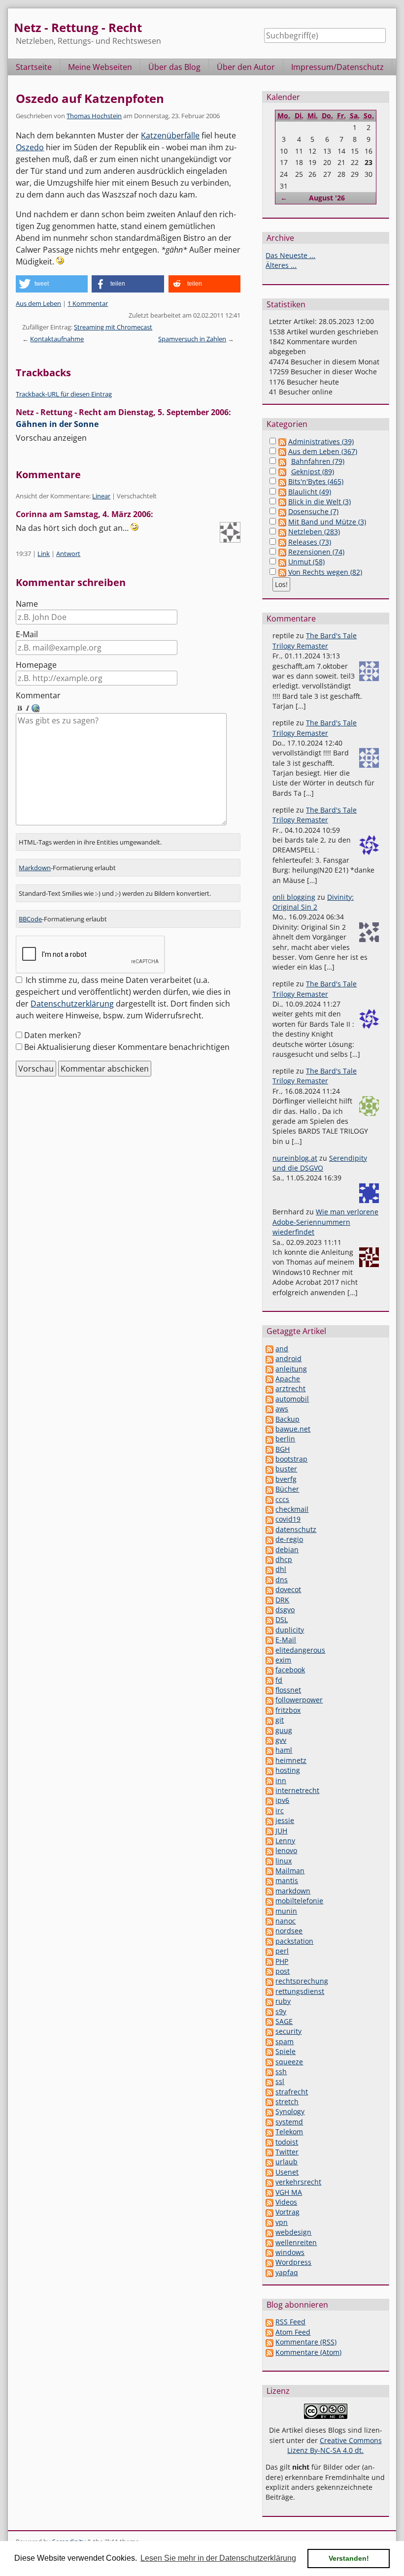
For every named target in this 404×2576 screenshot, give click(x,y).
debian (287, 1549)
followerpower (299, 1700)
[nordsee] (269, 1931)
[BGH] (269, 1449)
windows (290, 2252)
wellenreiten (296, 2242)
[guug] (269, 1730)
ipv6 (282, 1800)
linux (284, 1861)
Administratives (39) (321, 441)
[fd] (269, 1680)
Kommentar (38, 695)
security (288, 2031)
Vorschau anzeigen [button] (51, 438)
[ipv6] (269, 1800)
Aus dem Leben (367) (323, 451)
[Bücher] (269, 1489)
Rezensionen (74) (316, 552)
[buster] (269, 1469)
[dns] (269, 1580)
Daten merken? (52, 1035)
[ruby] (269, 2001)
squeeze (289, 2062)
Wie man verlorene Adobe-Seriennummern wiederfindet (325, 1222)
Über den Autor (246, 67)
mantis (287, 1880)
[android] (269, 1358)
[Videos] (269, 2202)
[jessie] (269, 1820)
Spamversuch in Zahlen (192, 339)
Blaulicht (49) (310, 492)
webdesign (293, 2232)
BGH (283, 1449)
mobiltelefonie (299, 1901)
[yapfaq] (269, 2272)
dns (282, 1580)
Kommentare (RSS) (306, 2342)
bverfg (286, 1479)
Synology (290, 2111)
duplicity (290, 1630)
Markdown (35, 868)
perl (282, 1951)
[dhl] (269, 1569)
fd (279, 1680)
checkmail (292, 1509)
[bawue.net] (269, 1429)
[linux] (269, 1861)
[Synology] (269, 2111)
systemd (289, 2122)
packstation (294, 1941)
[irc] (269, 1810)
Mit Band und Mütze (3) (327, 522)
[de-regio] (269, 1539)
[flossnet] (269, 1690)
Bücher (287, 1489)
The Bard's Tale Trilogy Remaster (315, 640)
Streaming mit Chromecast (113, 327)
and (282, 1349)
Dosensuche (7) (313, 511)
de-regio (289, 1539)
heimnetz (291, 1760)
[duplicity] (269, 1630)
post (283, 1971)
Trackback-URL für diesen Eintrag (64, 394)
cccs (282, 1499)
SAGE (284, 2021)
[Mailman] (269, 1871)
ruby (283, 2001)
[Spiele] (269, 2051)
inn (281, 1780)
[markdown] (269, 1891)
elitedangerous (300, 1650)
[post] (269, 1971)
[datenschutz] (269, 1529)
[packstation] (269, 1941)
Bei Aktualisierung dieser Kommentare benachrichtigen (127, 1047)
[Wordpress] (269, 2262)
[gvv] (269, 1740)
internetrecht (297, 1790)
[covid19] (269, 1519)
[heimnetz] (269, 1760)
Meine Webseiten (100, 67)
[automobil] (269, 1399)
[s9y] (269, 2011)
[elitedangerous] (269, 1650)
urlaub (286, 2162)
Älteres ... (281, 265)
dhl (281, 1569)
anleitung (291, 1369)
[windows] (269, 2252)
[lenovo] (269, 1850)
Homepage (36, 665)
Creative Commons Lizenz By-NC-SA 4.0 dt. (335, 2445)
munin (286, 1911)
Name (27, 604)
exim (283, 1660)
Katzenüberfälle (170, 135)
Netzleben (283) (314, 532)
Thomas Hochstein (94, 116)
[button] (52, 284)
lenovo (286, 1850)
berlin (285, 1439)
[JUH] (269, 1831)
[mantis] (269, 1880)
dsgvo (285, 1610)
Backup (287, 1419)
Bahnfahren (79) (318, 461)
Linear (101, 496)
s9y (281, 2011)
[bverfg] (269, 1479)
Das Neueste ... (290, 255)
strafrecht (292, 2092)
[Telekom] (269, 2132)
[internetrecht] (269, 1790)
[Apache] (269, 1379)
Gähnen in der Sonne (57, 424)
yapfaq (287, 2272)
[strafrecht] (269, 2092)
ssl (280, 2081)
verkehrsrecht (298, 2182)
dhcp (284, 1559)
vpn (282, 2222)
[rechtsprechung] (269, 1981)
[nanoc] (269, 1921)
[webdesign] (269, 2232)
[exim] (269, 1660)
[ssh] (269, 2071)
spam (285, 2041)
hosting (288, 1770)
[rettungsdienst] (269, 1991)
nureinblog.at (295, 1158)
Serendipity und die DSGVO (320, 1163)
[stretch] (269, 2102)
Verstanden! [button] (349, 2558)
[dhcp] (269, 1559)
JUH (281, 1831)
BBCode (30, 919)
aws (282, 1409)
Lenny (285, 1841)
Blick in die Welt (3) (320, 502)
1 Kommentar (88, 303)
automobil (292, 1399)
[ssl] (269, 2081)
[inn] (269, 1780)
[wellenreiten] (269, 2242)
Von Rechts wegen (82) (325, 572)
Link (44, 554)
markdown (293, 1891)
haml (284, 1750)
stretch (287, 2102)
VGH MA (289, 2192)
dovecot (288, 1589)
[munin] (269, 1911)
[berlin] (269, 1439)
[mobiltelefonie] (269, 1901)
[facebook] (269, 1670)
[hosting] (269, 1770)
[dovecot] (269, 1589)
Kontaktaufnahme (57, 339)
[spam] (269, 2041)
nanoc (286, 1921)
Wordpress (293, 2262)
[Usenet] (269, 2172)
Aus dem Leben (38, 303)
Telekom (289, 2132)
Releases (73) (310, 542)
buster (286, 1469)
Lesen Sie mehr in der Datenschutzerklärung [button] (218, 2558)
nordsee (289, 1931)
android (288, 1358)
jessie (285, 1820)
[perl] (269, 1951)
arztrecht (290, 1388)
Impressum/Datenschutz (337, 67)
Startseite (34, 67)
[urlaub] (269, 2162)
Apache (288, 1379)
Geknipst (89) (313, 472)
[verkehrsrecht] (269, 2182)
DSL (282, 1619)
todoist (287, 2142)
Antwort (68, 554)
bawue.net (293, 1429)
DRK (282, 1600)
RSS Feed (290, 2322)
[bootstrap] (269, 1459)
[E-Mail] (269, 1640)
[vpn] (269, 2222)
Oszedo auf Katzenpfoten (90, 98)
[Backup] (269, 1419)
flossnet (288, 1690)
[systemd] (269, 2122)
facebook (290, 1670)
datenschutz (296, 1529)
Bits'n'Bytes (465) (316, 481)
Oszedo (30, 147)
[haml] (269, 1750)
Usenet (287, 2172)
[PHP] (269, 1961)
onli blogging (294, 897)
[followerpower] (269, 1700)
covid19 (288, 1519)
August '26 (327, 198)
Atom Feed (293, 2332)
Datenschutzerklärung (72, 1004)
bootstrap (291, 1459)
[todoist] (269, 2142)
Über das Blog (174, 67)
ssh (281, 2071)
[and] (269, 1349)
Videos (286, 2202)
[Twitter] (269, 2152)
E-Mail (27, 634)
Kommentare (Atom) (308, 2352)
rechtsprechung (302, 1981)
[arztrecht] (269, 1388)
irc (280, 1810)
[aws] (269, 1409)
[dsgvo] (269, 1610)
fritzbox (288, 1710)
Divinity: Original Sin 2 (313, 902)
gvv (281, 1740)
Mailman (290, 1871)
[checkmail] (269, 1509)
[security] (269, 2031)
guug (284, 1730)
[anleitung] (269, 1369)
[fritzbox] (269, 1710)
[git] (269, 1720)
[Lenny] (269, 1841)
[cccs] (269, 1499)
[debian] (269, 1549)
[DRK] (269, 1600)
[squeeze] (269, 2062)
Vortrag (287, 2212)
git (280, 1720)
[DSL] (269, 1619)
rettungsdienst (300, 1991)
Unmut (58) (306, 562)
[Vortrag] (269, 2212)
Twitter (287, 2152)
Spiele (286, 2051)
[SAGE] (269, 2021)
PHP (282, 1961)
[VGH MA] (269, 2192)
